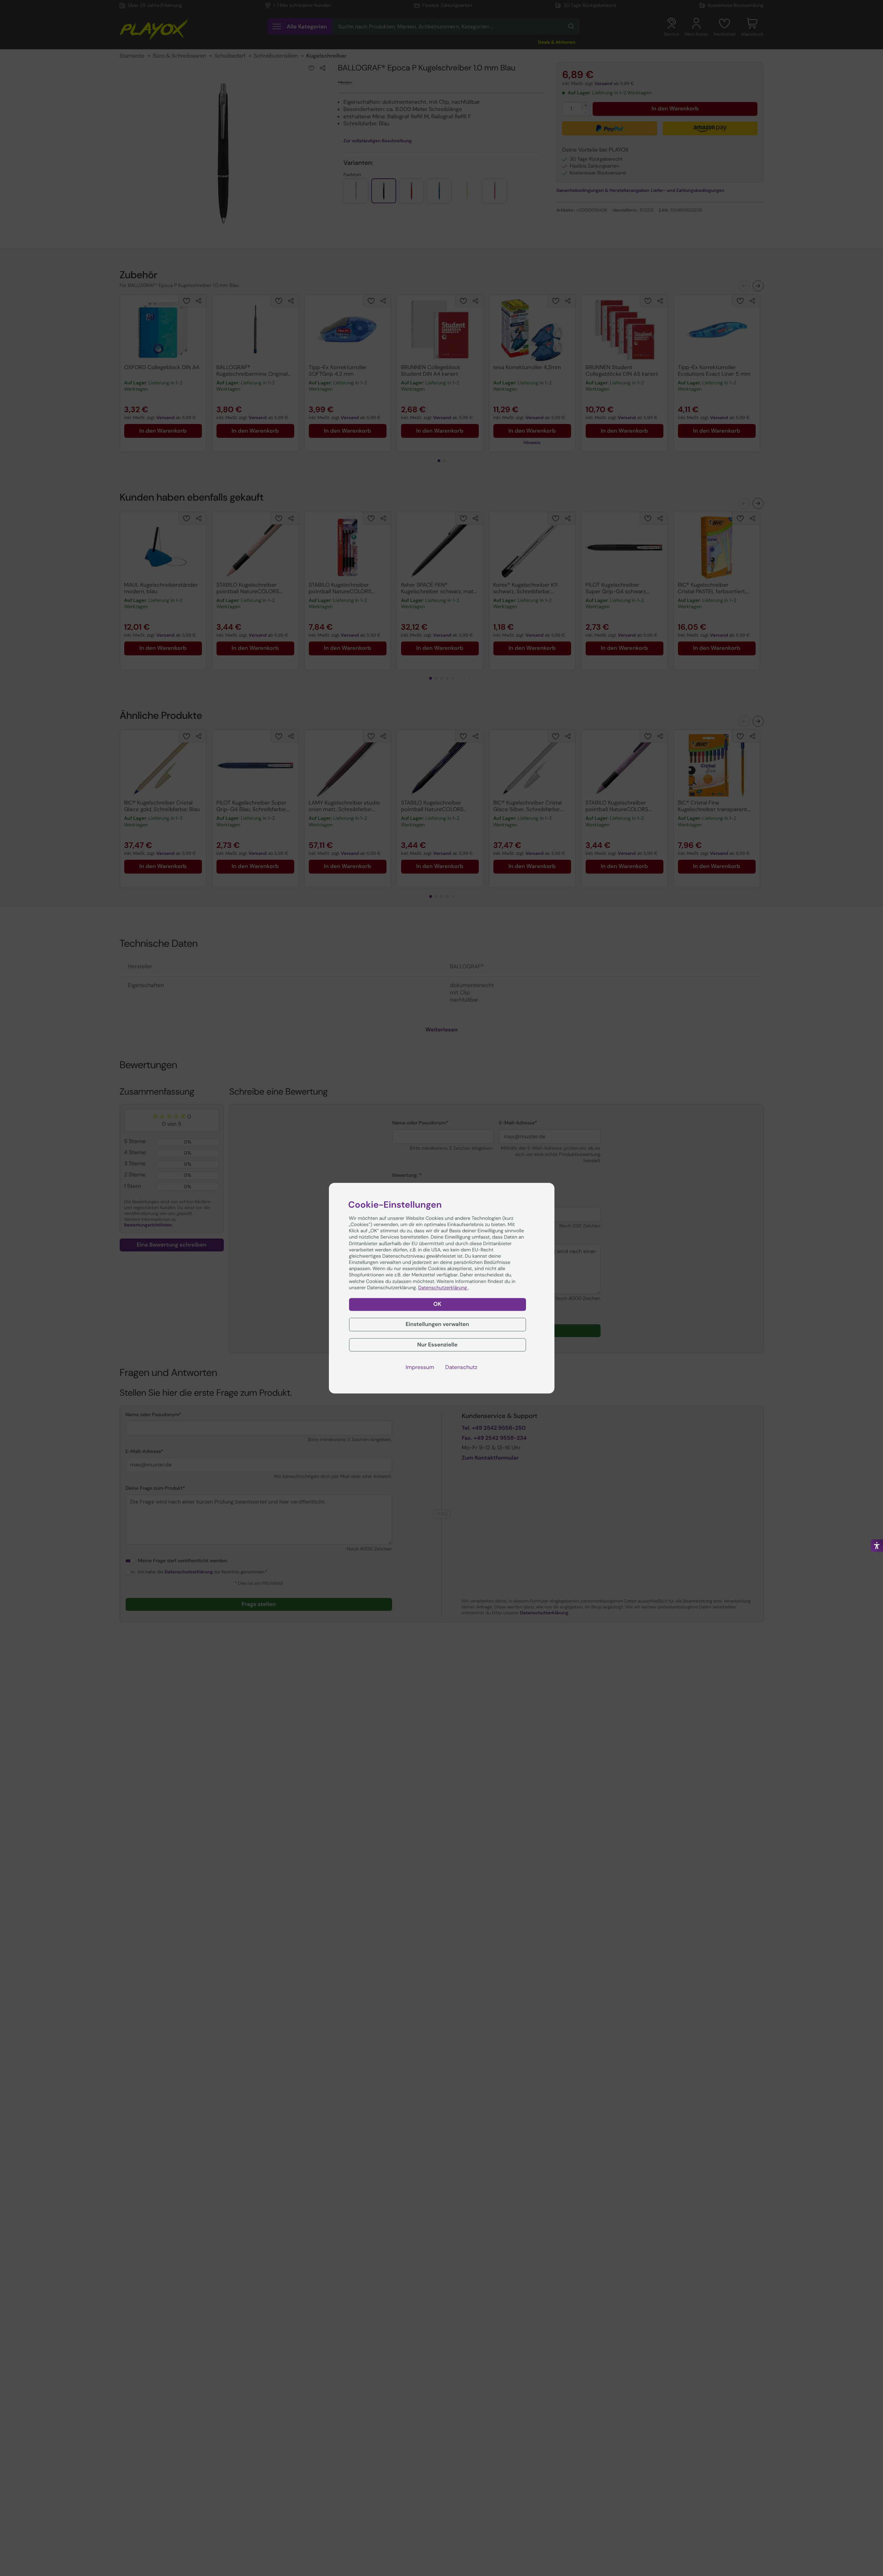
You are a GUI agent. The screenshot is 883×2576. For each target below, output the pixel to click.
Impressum (420, 1367)
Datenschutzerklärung (443, 1288)
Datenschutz (461, 1367)
